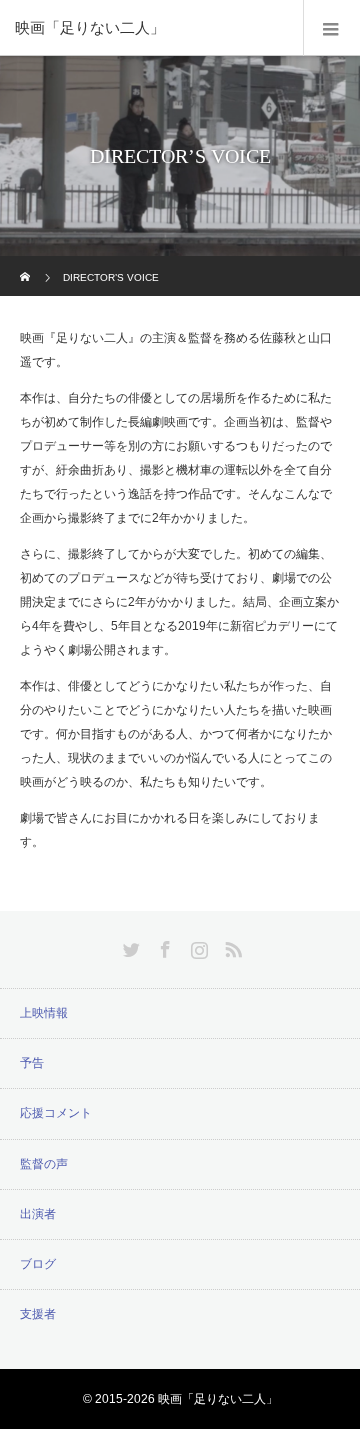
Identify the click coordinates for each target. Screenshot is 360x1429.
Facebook (163, 946)
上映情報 (44, 1013)
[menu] (331, 28)
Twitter (129, 946)
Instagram (197, 946)
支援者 (38, 1314)
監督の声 (44, 1164)
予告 (32, 1063)
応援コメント (56, 1113)
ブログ (38, 1264)
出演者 (38, 1214)
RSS (231, 946)
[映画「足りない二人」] (150, 28)
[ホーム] (26, 263)
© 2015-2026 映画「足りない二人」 (180, 1399)
